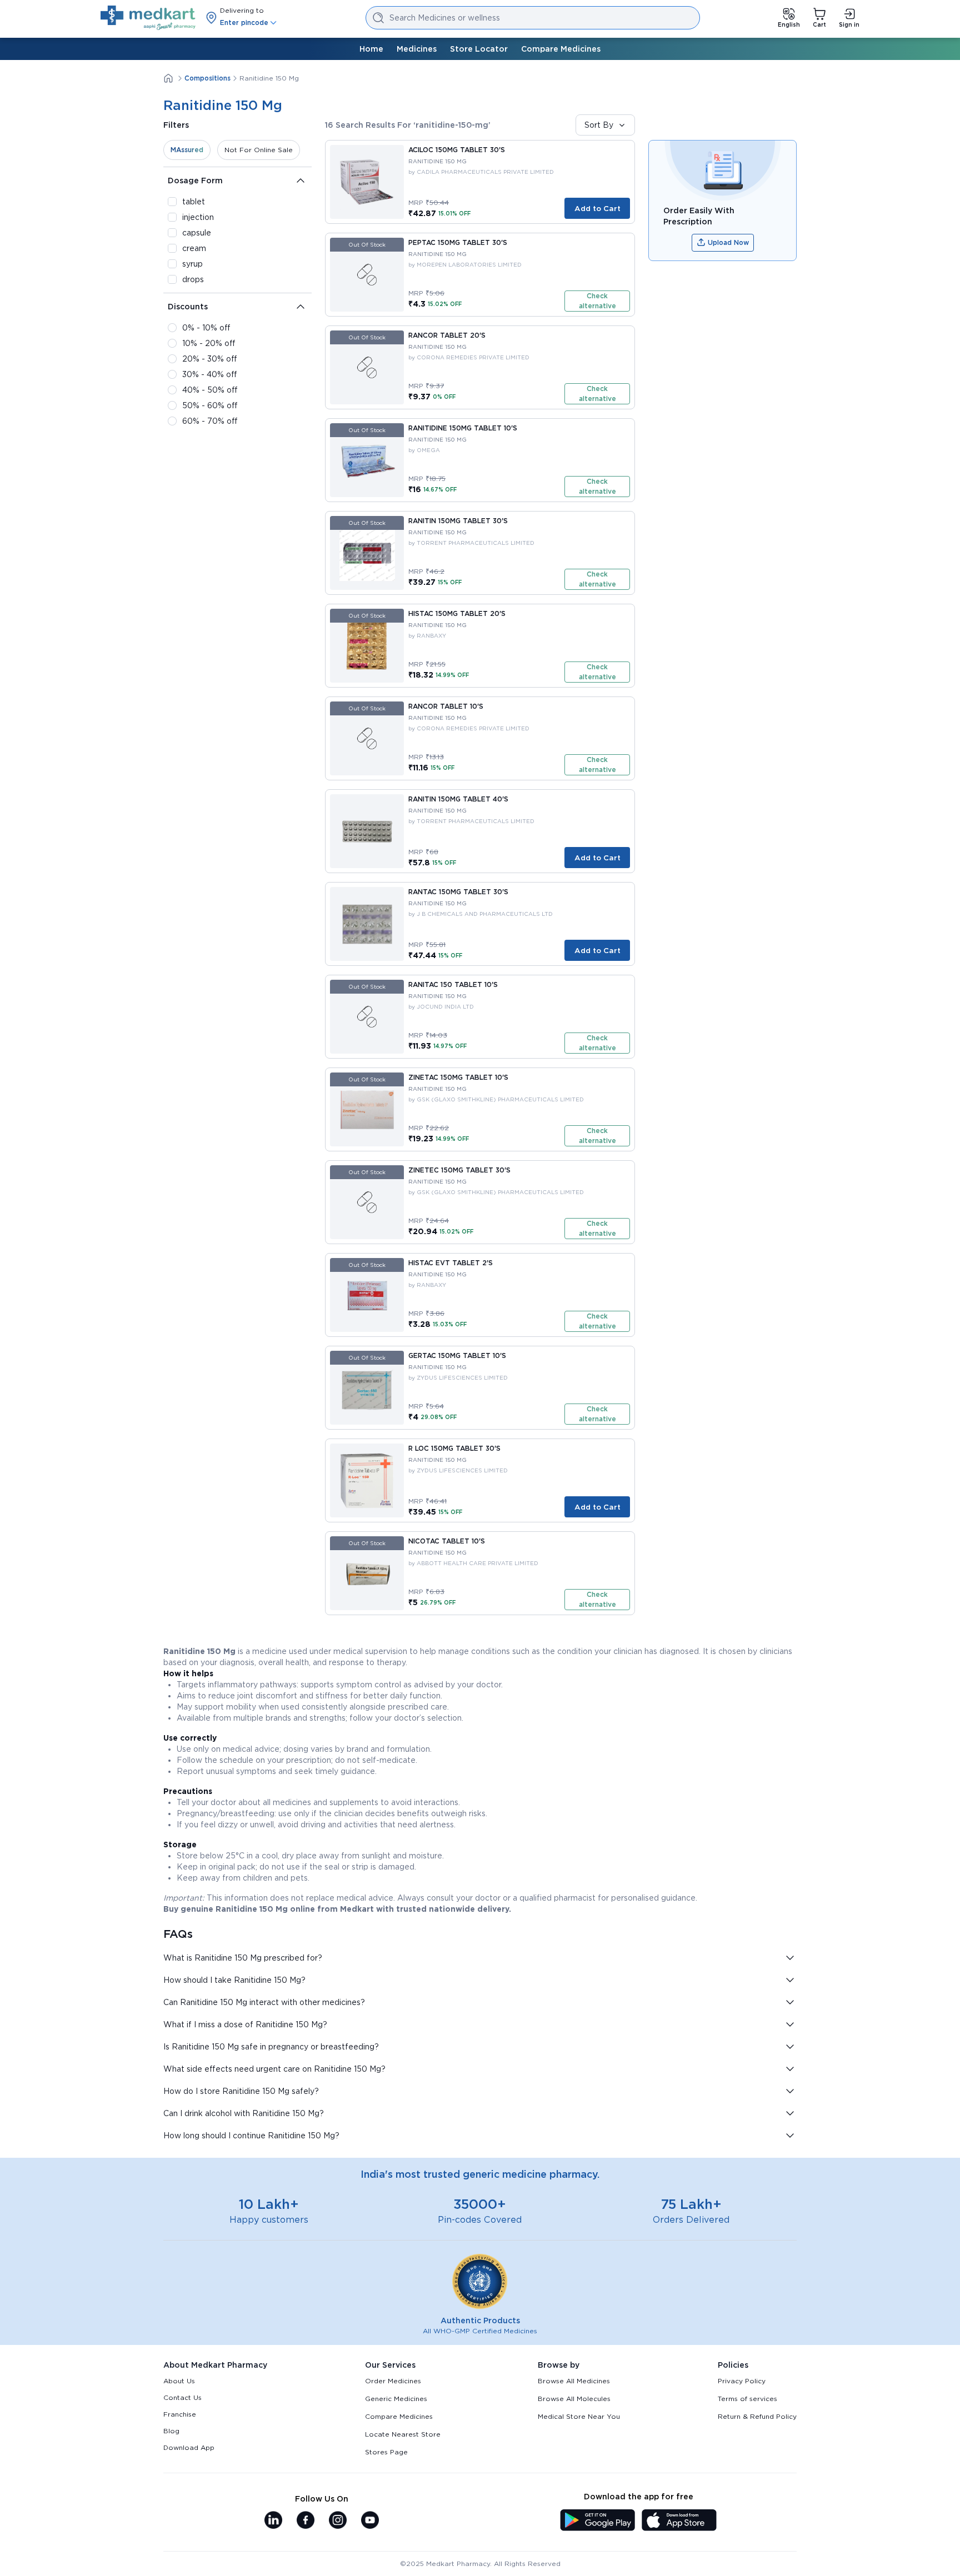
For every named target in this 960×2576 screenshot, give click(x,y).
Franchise (180, 2414)
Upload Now (728, 242)
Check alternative (597, 301)
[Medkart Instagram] (338, 2521)
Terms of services (747, 2399)
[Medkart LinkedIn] (273, 2521)
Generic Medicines (396, 2399)
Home (371, 49)
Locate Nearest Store (403, 2434)
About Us (179, 2381)
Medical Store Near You (579, 2416)
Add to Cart (597, 208)
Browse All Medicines (574, 2381)
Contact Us (182, 2397)
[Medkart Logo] (148, 18)
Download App (189, 2447)
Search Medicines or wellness (445, 18)
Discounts (188, 307)
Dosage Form (195, 181)
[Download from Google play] (597, 2521)
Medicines (417, 49)
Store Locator (479, 49)
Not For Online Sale (259, 150)
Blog (171, 2431)
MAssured (187, 150)
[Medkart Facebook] (306, 2521)
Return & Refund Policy (757, 2416)
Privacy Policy (742, 2381)
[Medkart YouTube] (370, 2521)
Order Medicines (393, 2381)
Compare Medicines (561, 49)
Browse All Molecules (574, 2399)
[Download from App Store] (679, 2521)
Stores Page (386, 2452)
